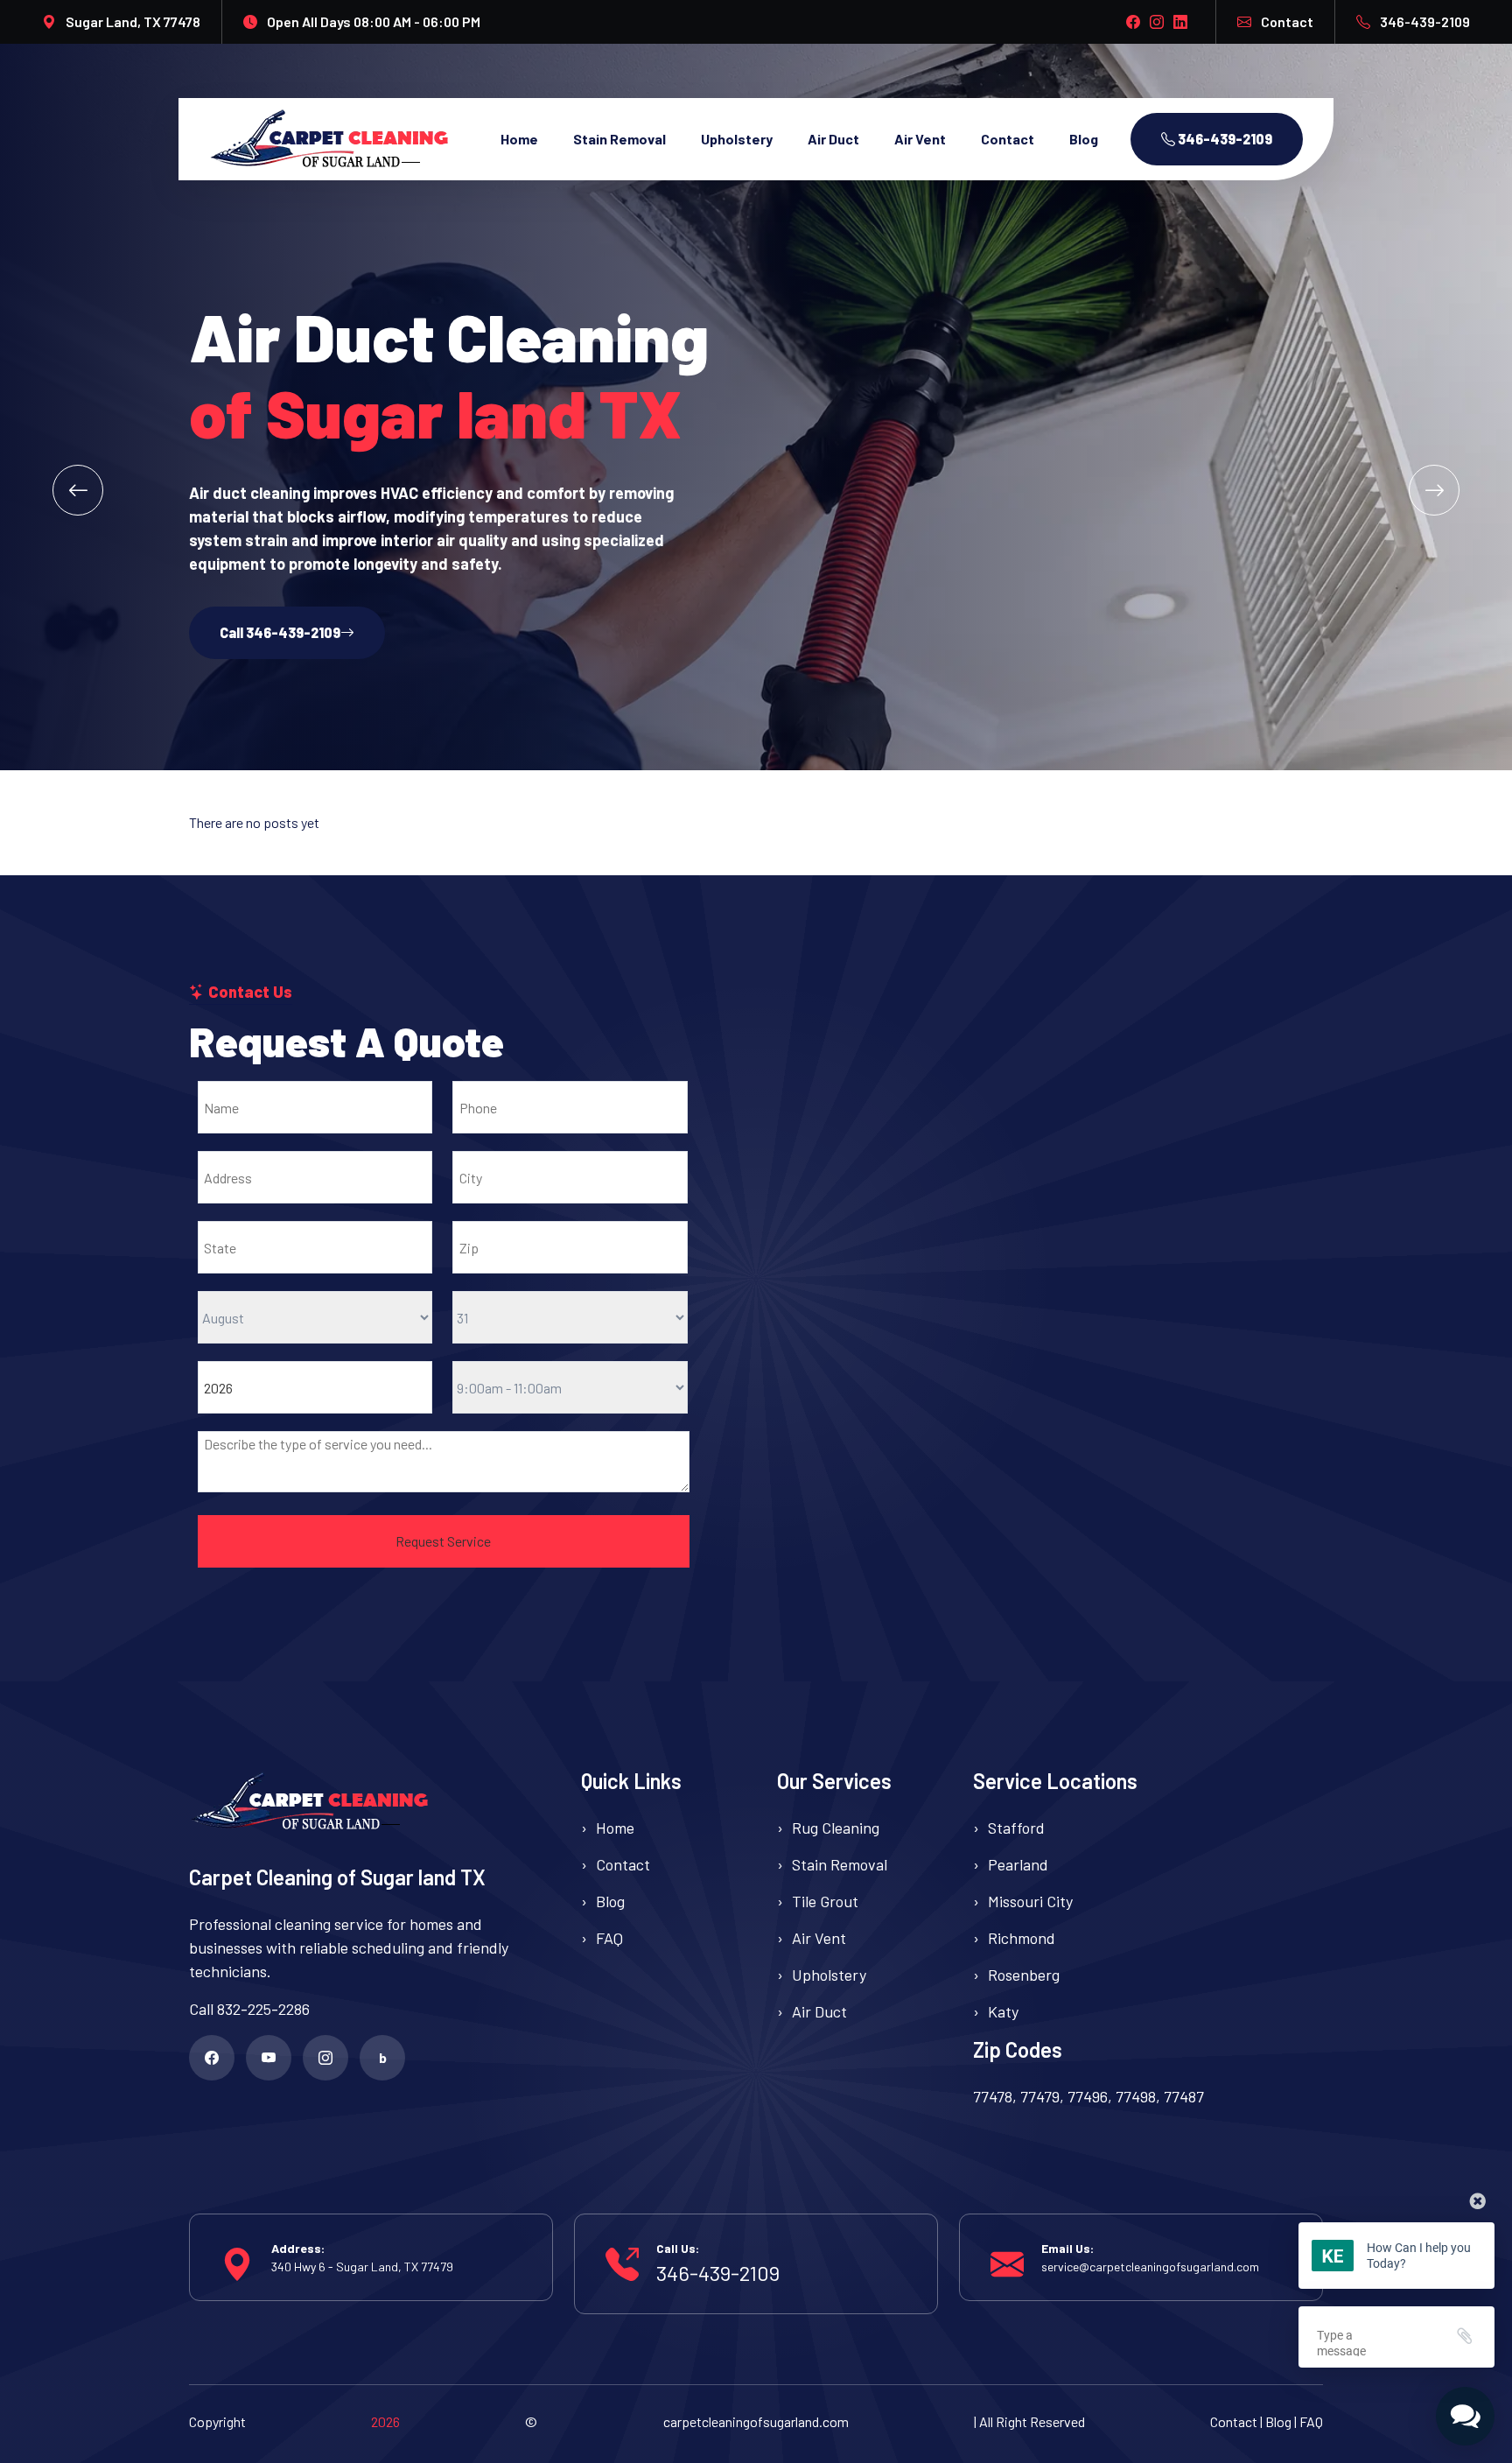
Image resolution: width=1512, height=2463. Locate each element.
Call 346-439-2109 (280, 632)
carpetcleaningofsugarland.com (756, 2421)
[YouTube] (269, 2058)
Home (519, 139)
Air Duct (833, 139)
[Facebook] (212, 2058)
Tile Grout (825, 1901)
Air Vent (920, 139)
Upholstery (737, 139)
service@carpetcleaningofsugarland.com (1150, 2267)
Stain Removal (619, 139)
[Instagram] (325, 2058)
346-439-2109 (1425, 21)
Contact (1287, 21)
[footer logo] (364, 1802)
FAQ (609, 1938)
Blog (1084, 139)
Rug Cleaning (836, 1828)
